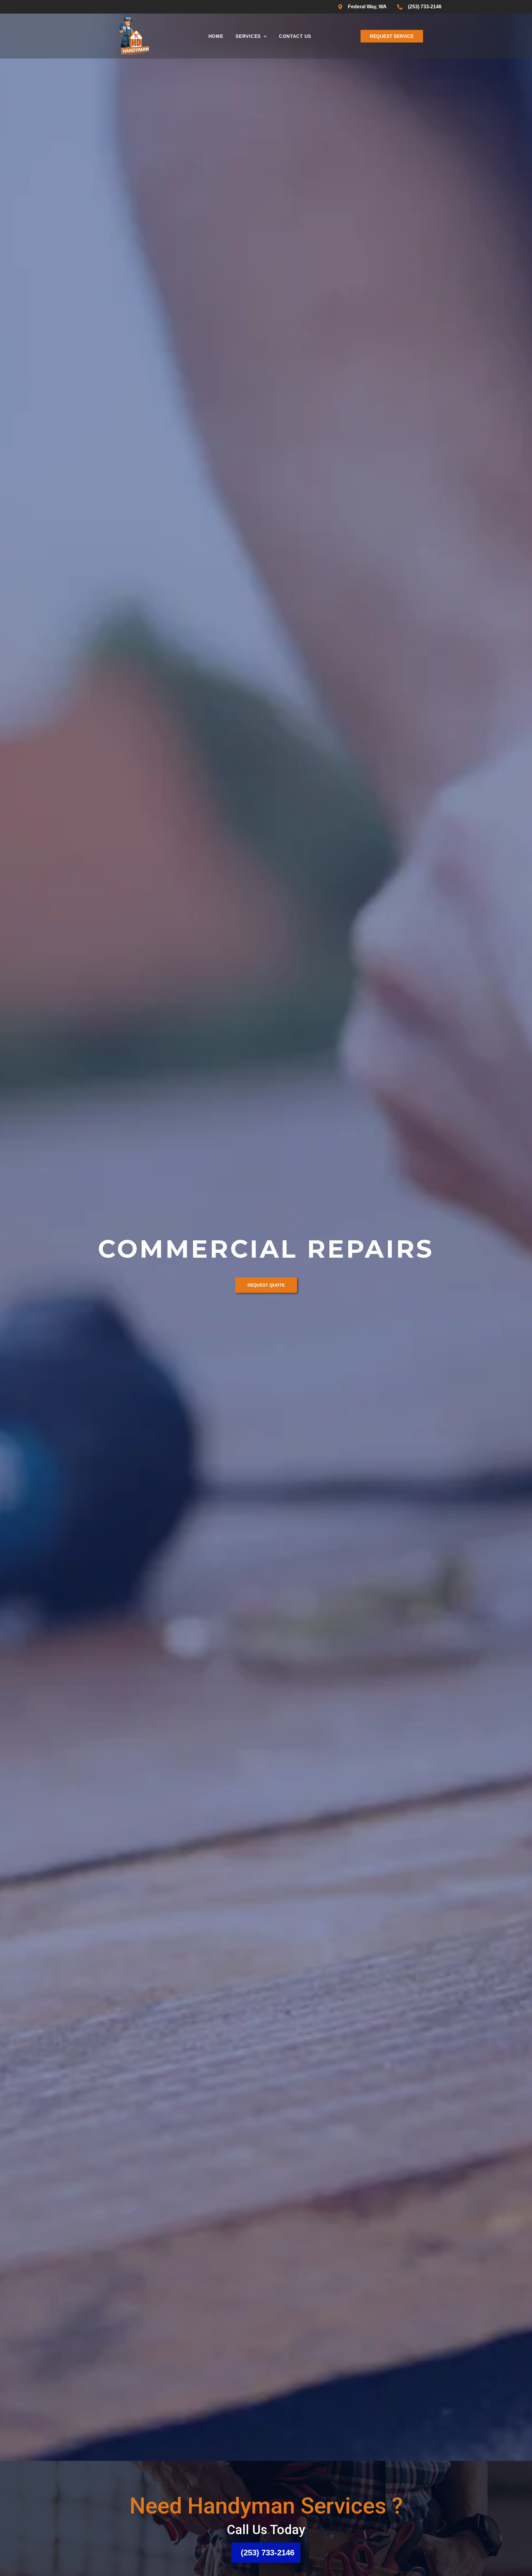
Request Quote (266, 1300)
